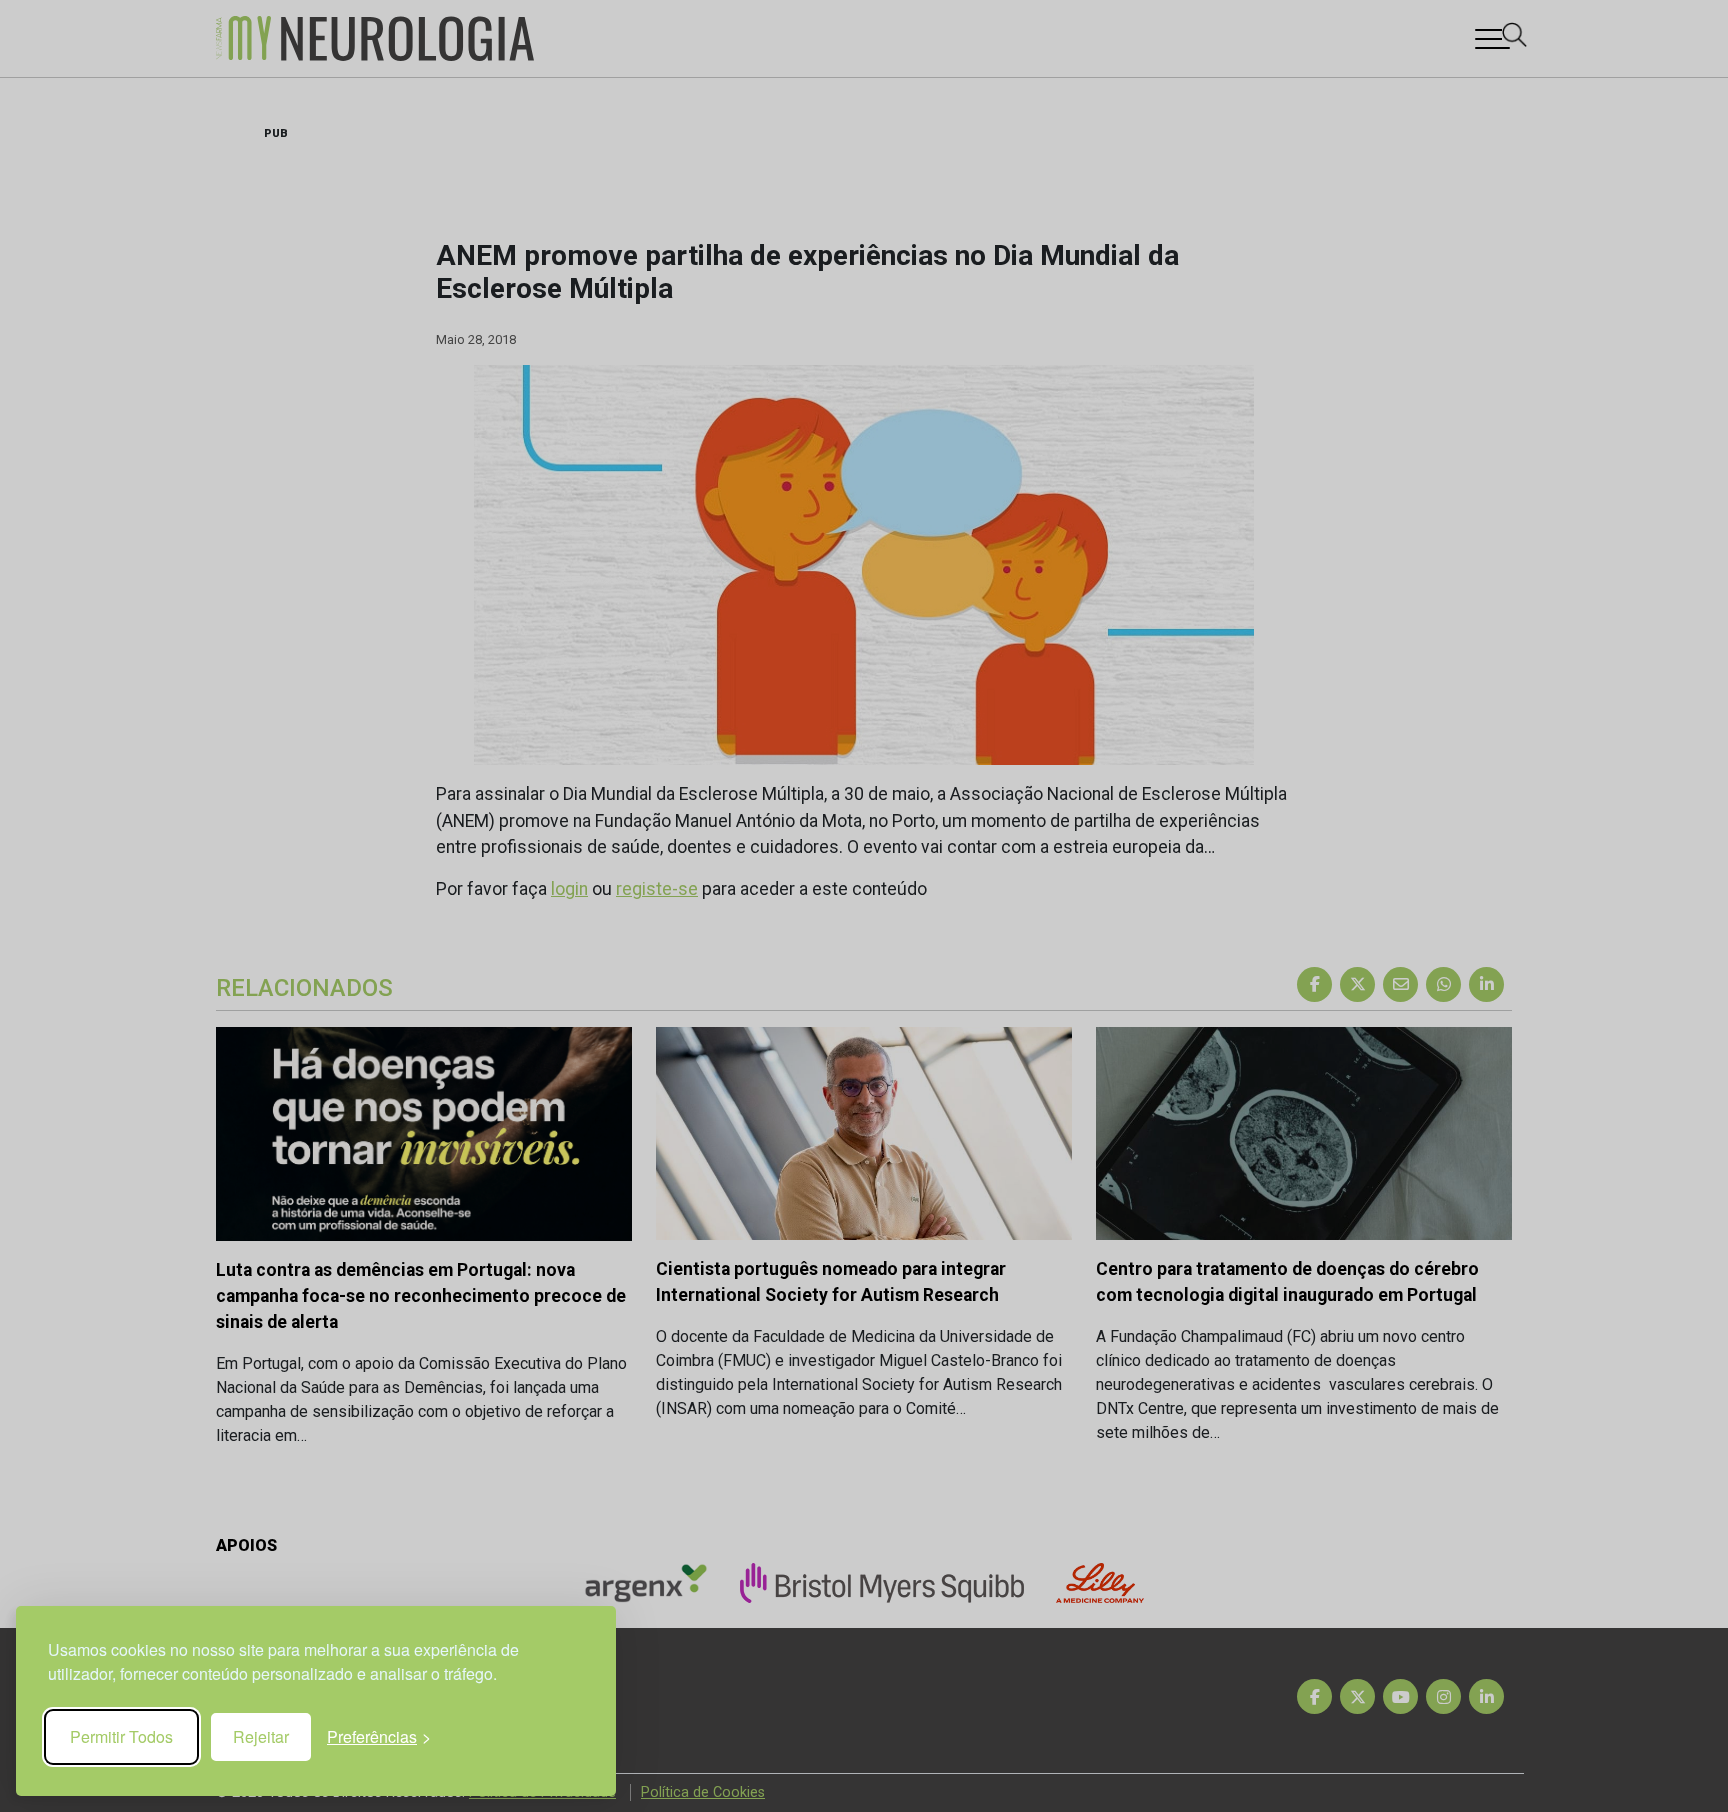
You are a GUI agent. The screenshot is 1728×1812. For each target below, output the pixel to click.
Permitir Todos (121, 1736)
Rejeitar (261, 1736)
